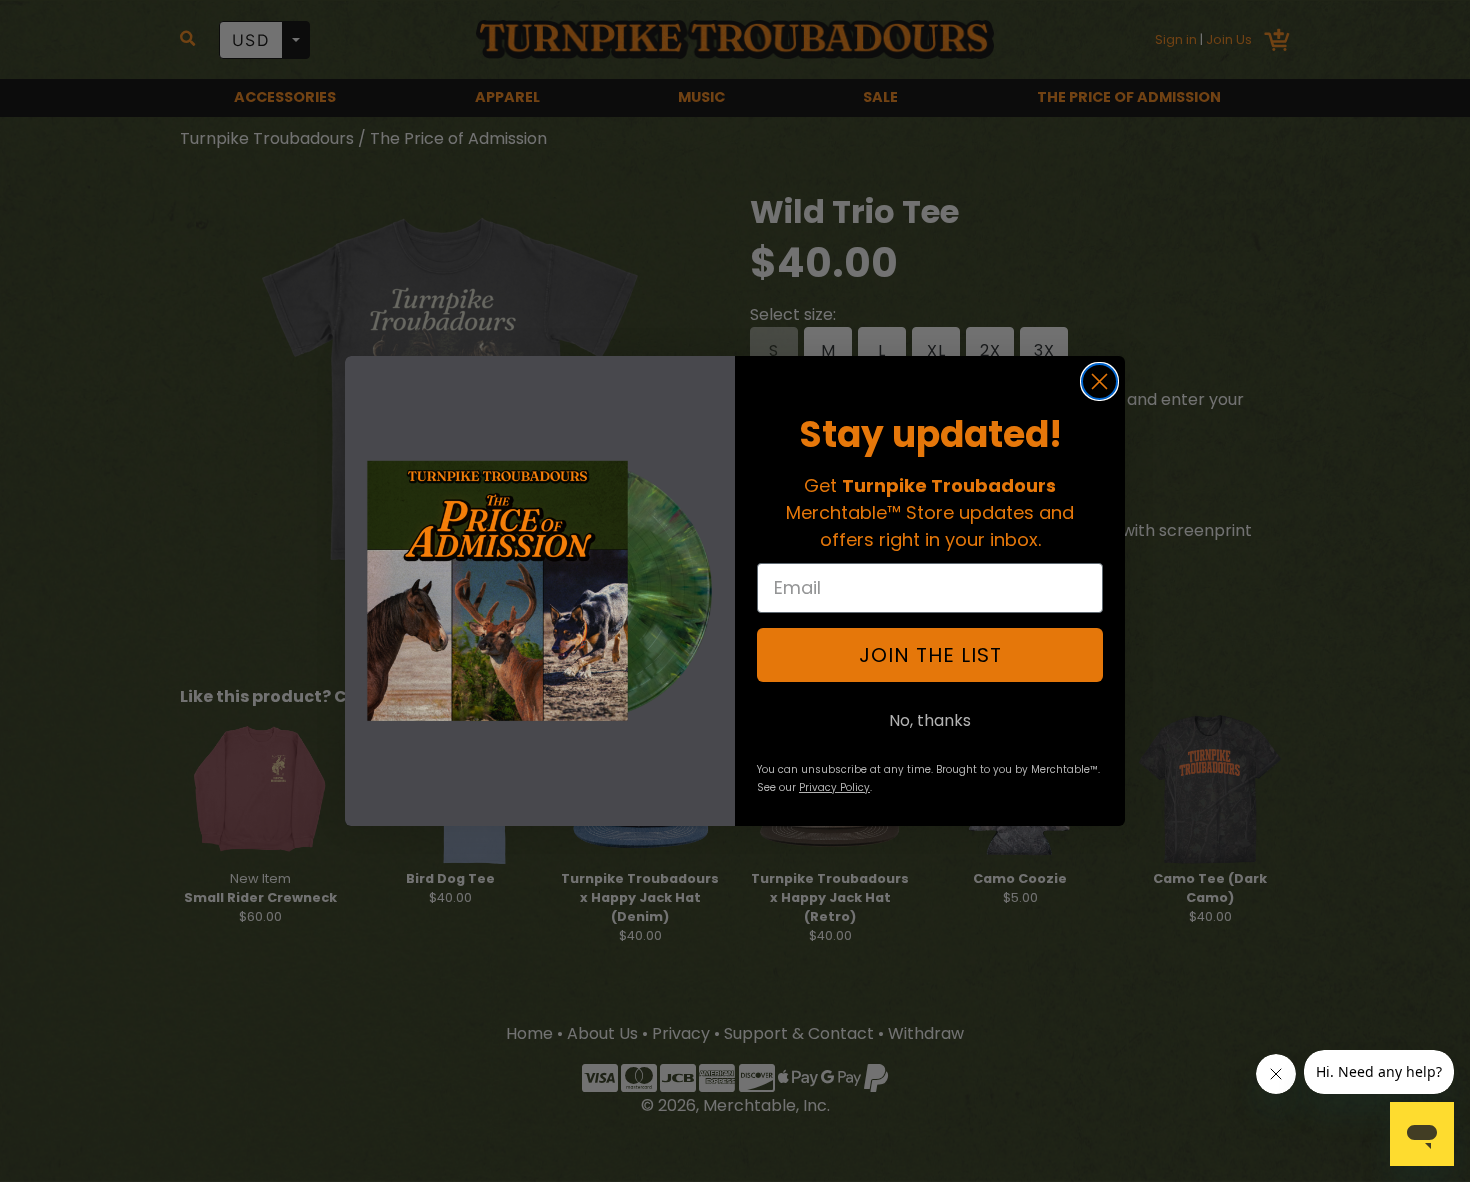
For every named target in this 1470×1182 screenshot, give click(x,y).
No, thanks (930, 720)
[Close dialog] (1099, 381)
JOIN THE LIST (930, 655)
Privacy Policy (834, 787)
